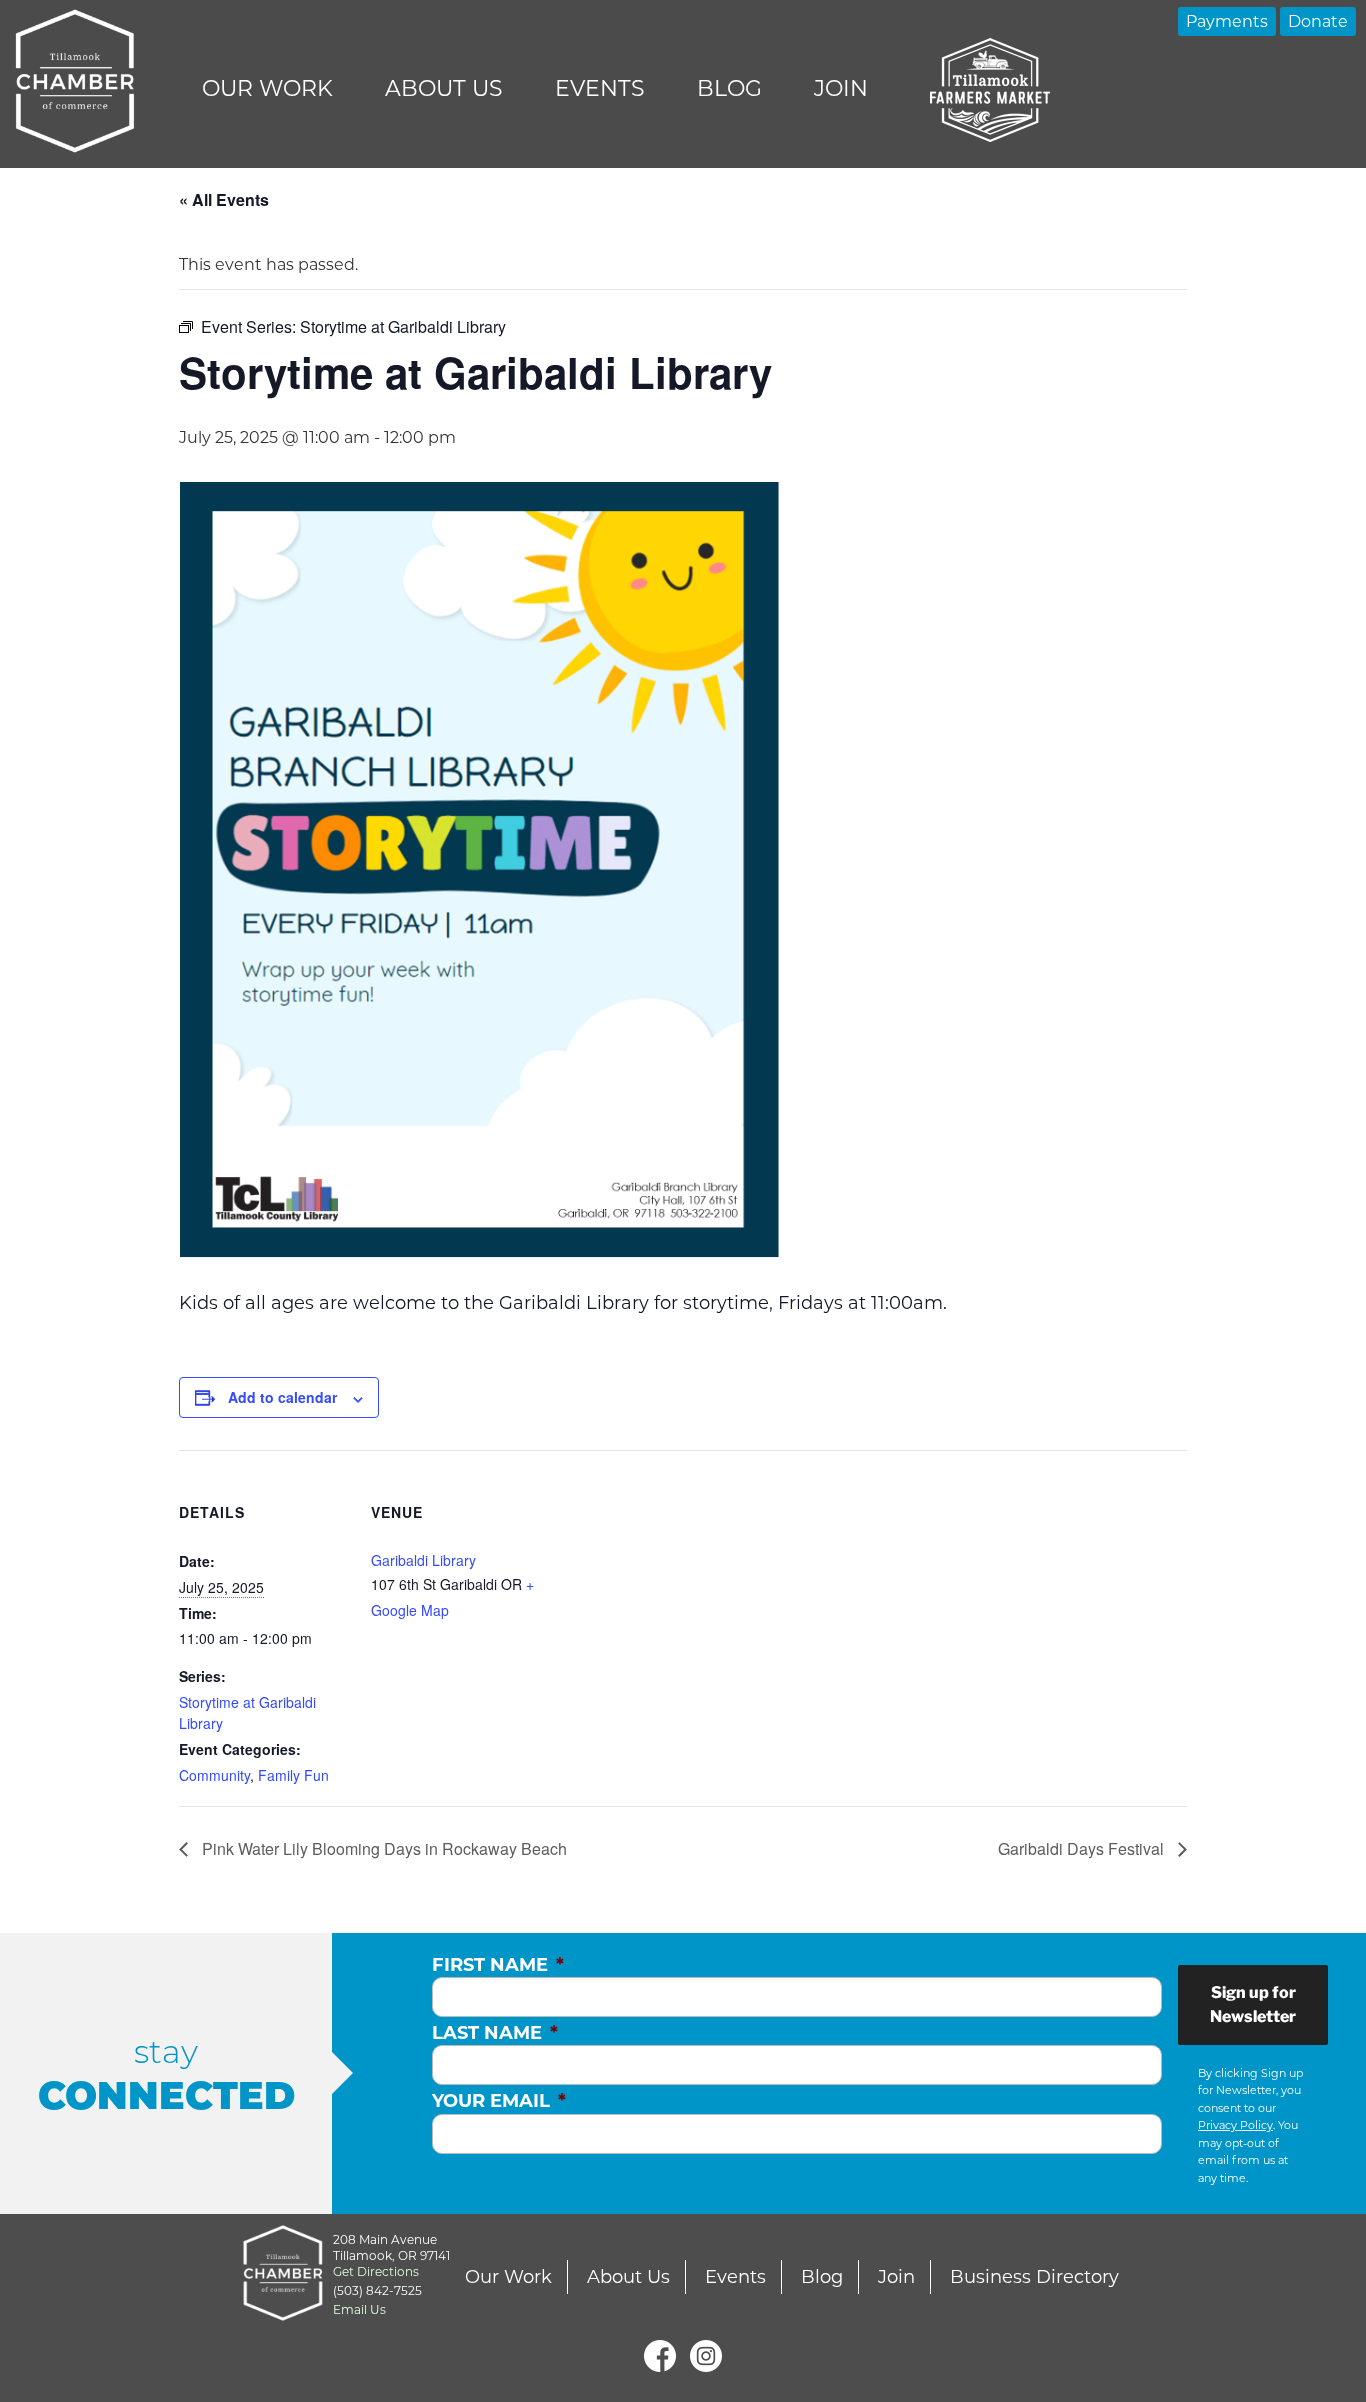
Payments (1227, 21)
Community (214, 1775)
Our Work (267, 88)
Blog (729, 88)
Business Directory (1034, 2277)
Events (600, 88)
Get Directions (376, 2271)
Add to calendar (282, 1397)
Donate (1318, 21)
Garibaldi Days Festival (1083, 1848)
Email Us (359, 2309)
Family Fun (293, 1775)
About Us (444, 88)
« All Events (224, 199)
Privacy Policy (1235, 2125)
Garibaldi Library (423, 1560)
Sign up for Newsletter (1253, 2004)
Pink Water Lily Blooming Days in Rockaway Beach (382, 1848)
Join (841, 88)
